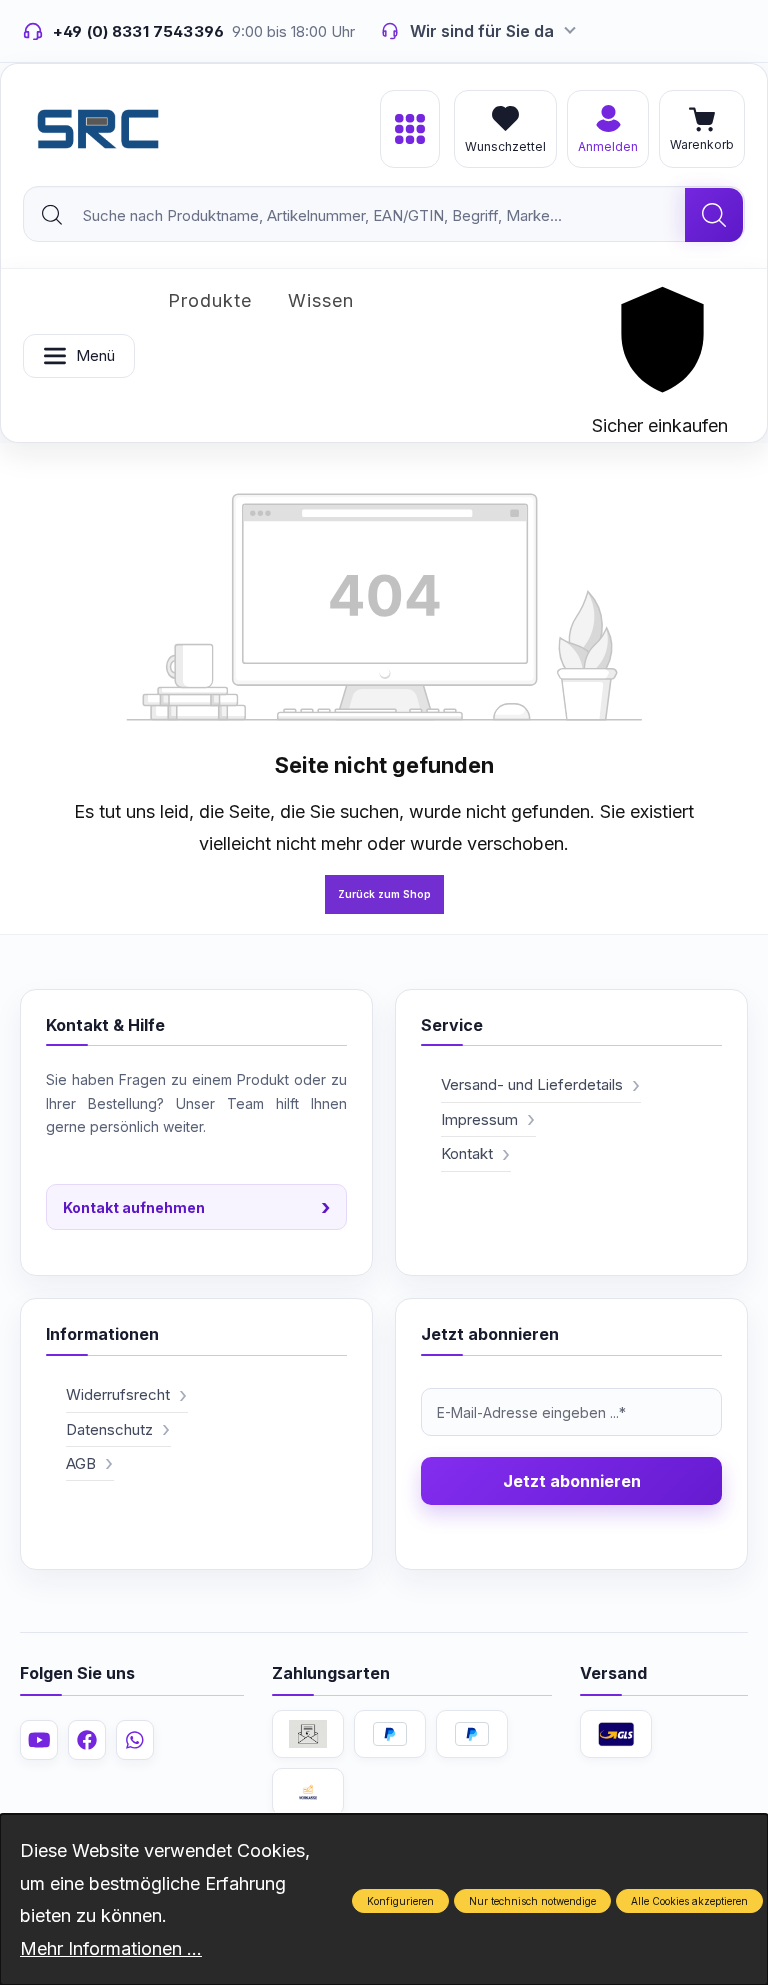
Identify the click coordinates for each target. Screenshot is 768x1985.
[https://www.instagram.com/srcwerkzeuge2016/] (135, 1740)
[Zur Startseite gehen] (98, 129)
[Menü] (410, 129)
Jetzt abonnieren (572, 1481)
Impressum (479, 1119)
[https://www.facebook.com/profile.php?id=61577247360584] (87, 1740)
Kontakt (467, 1153)
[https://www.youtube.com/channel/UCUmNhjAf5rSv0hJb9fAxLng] (39, 1740)
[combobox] (355, 215)
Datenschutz (109, 1429)
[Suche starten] (714, 215)
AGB (81, 1463)
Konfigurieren (400, 1901)
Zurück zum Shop (384, 894)
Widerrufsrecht (118, 1394)
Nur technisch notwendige (532, 1901)
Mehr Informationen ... (111, 1948)
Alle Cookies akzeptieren (689, 1901)
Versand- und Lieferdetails (532, 1084)
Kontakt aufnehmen (196, 1207)
